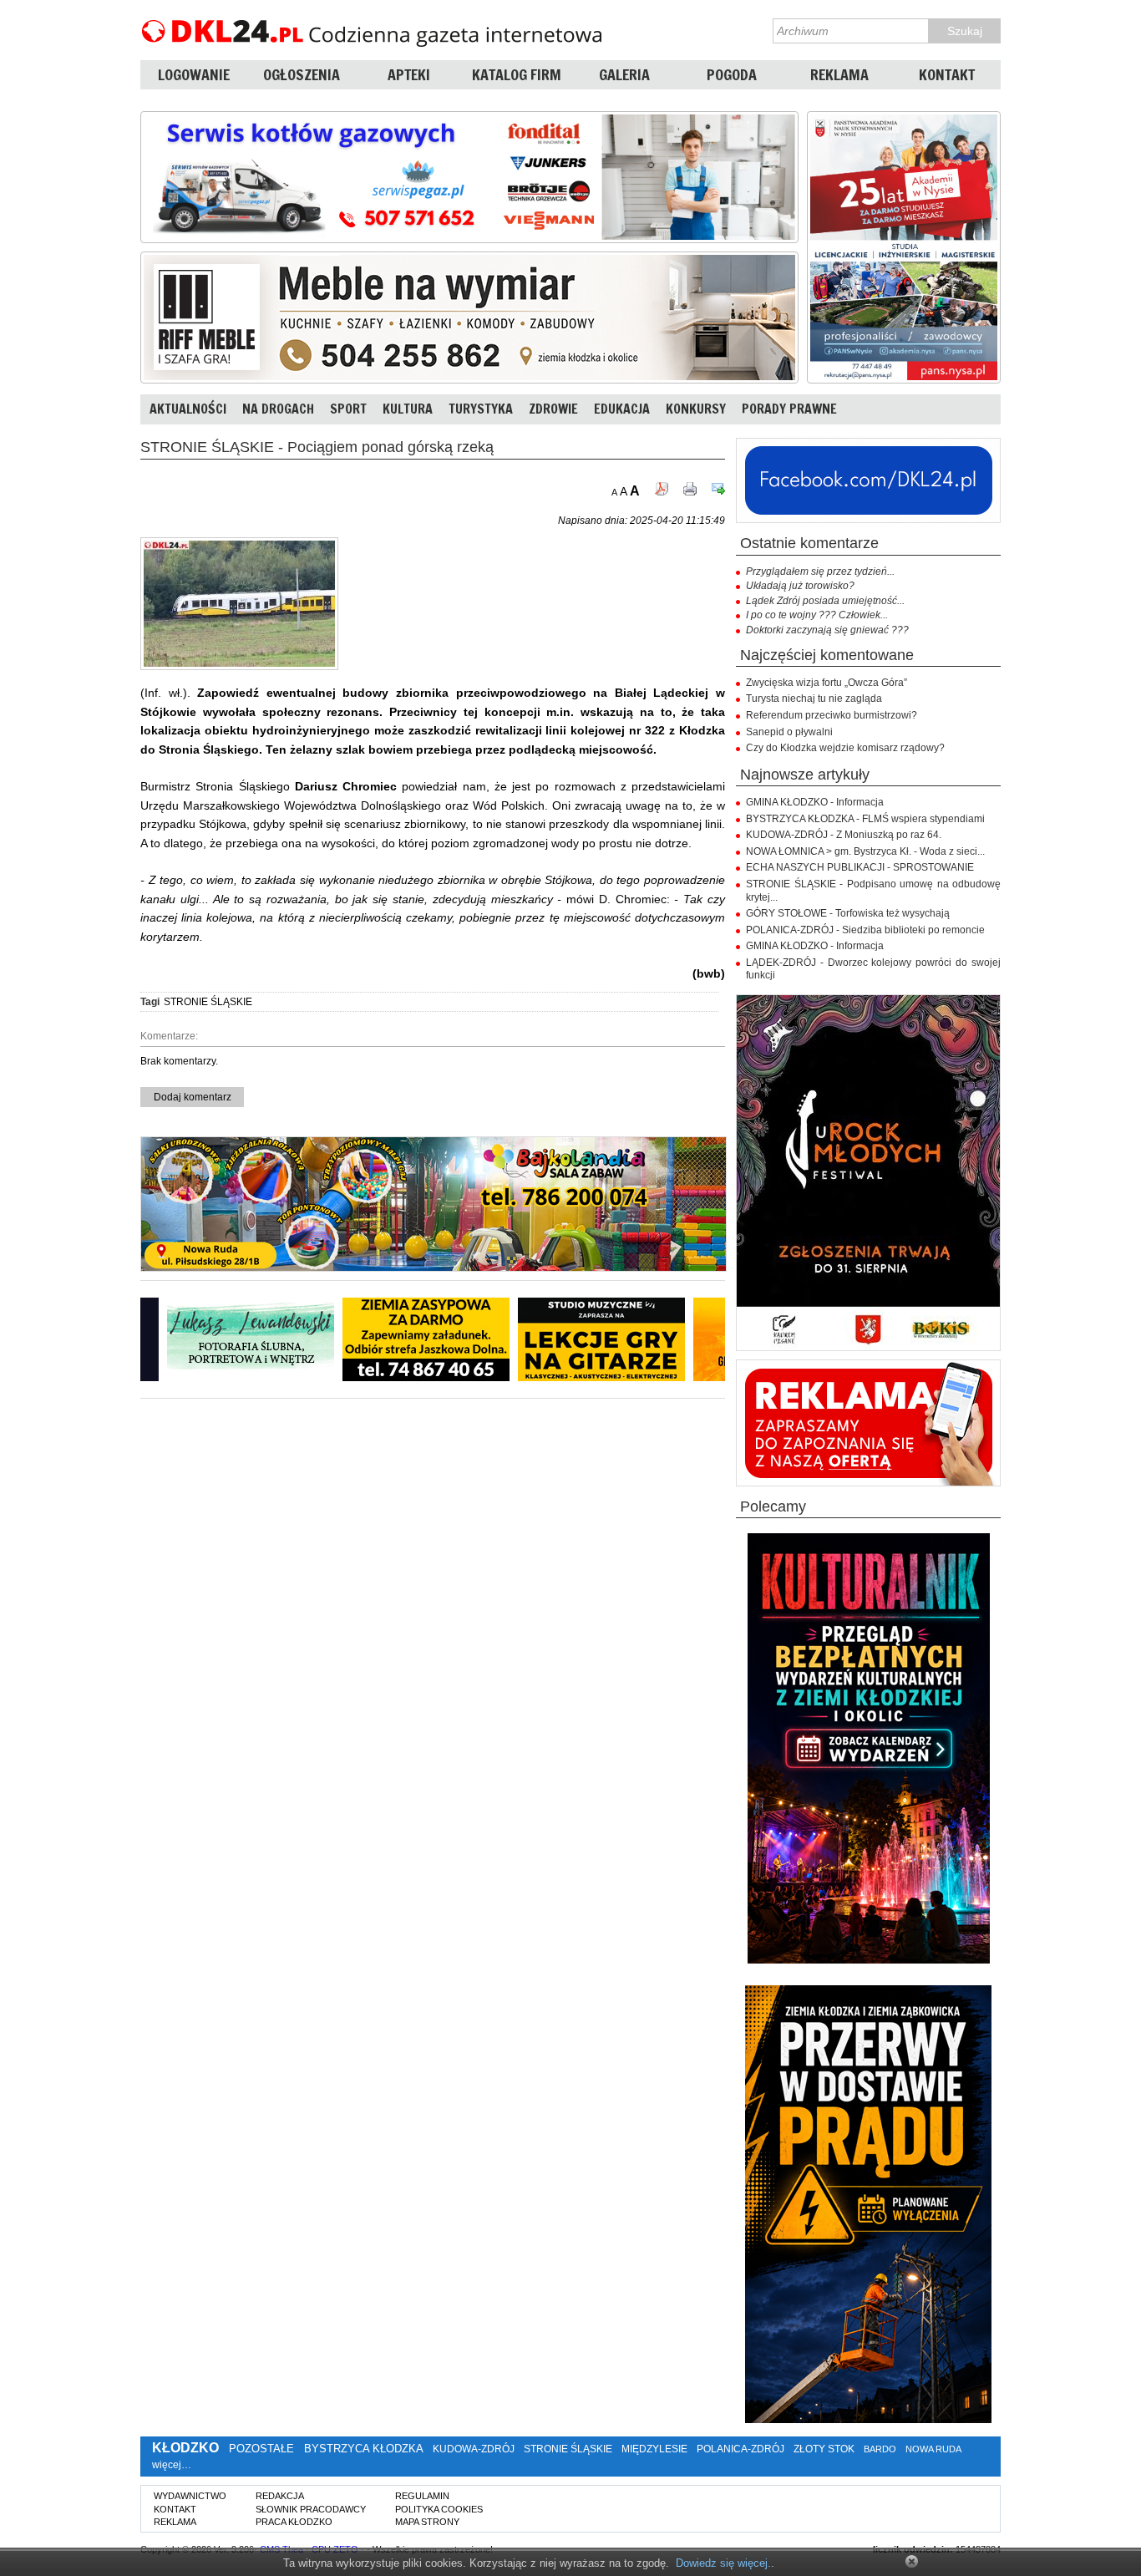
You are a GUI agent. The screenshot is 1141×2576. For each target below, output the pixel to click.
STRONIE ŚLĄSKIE (208, 1002)
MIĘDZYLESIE (654, 2449)
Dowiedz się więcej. (723, 2563)
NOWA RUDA (933, 2449)
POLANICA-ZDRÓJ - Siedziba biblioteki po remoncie (865, 930)
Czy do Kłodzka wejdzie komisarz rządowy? (845, 748)
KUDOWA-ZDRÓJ (474, 2449)
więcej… (172, 2465)
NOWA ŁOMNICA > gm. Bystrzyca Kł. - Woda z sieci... (865, 851)
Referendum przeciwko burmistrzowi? (832, 715)
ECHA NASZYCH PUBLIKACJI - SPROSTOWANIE (860, 867)
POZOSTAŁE (261, 2449)
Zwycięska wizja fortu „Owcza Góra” (827, 683)
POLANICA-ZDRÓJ (740, 2449)
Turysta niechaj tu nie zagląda (814, 699)
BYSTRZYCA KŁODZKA (363, 2449)
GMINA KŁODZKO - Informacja (815, 802)
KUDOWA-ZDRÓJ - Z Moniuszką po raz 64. (844, 835)
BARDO (880, 2449)
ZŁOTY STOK (824, 2449)
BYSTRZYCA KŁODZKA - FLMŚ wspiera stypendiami (865, 819)
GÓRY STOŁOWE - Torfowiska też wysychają (848, 913)
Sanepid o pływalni (789, 732)
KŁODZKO (185, 2448)
